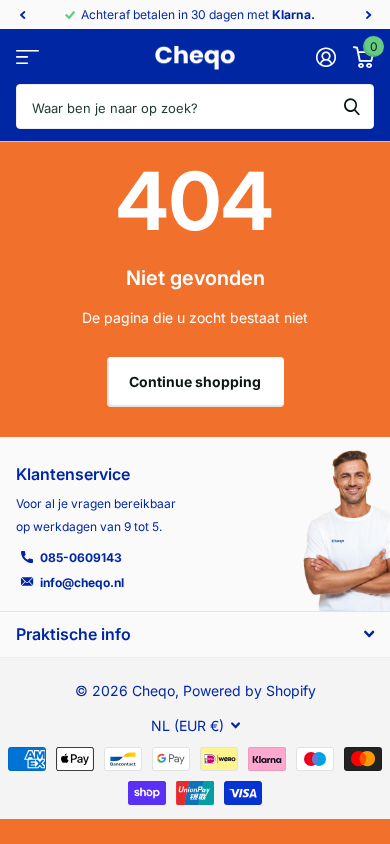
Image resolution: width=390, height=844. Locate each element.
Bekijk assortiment (27, 57)
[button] (22, 15)
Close (195, 633)
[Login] (325, 57)
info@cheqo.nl (82, 582)
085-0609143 (81, 557)
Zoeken (352, 106)
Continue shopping (195, 381)
